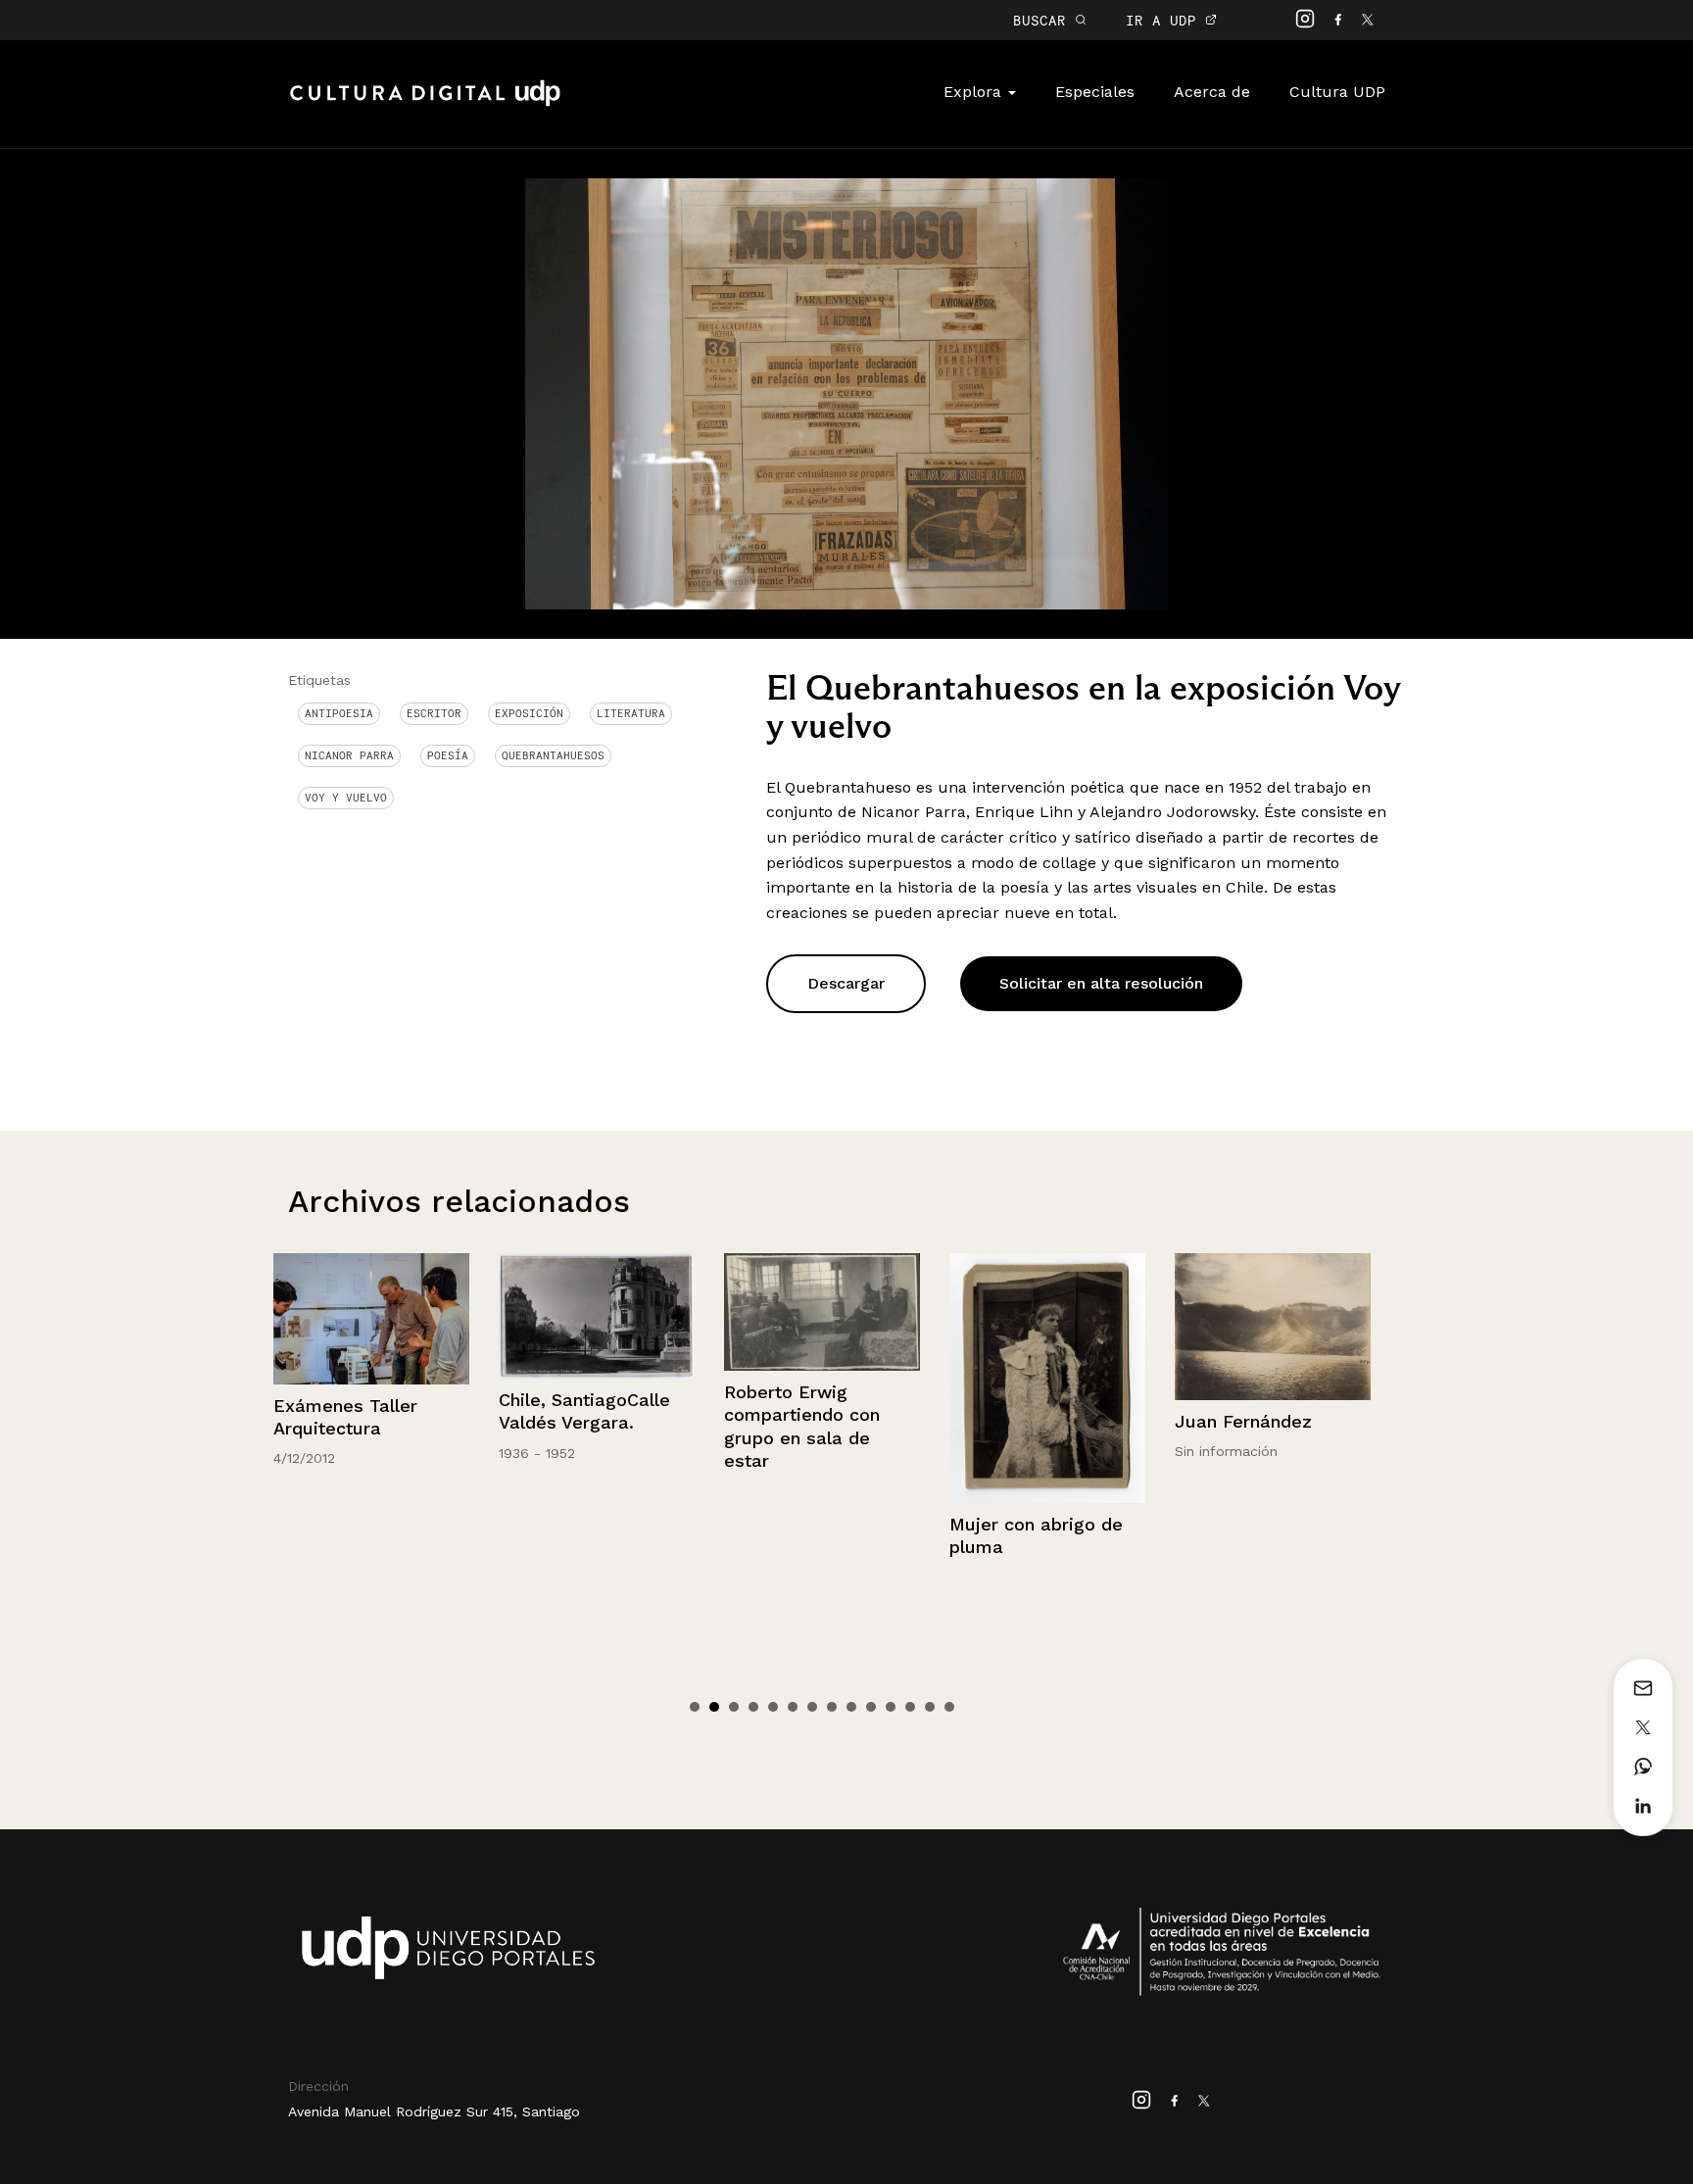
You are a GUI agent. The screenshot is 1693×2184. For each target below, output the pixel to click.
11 (891, 1707)
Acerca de (1212, 92)
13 (930, 1707)
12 (910, 1707)
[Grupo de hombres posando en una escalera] (1274, 1391)
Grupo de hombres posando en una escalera (1256, 1572)
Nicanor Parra (349, 755)
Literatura (631, 713)
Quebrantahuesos (553, 755)
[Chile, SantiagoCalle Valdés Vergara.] (372, 1316)
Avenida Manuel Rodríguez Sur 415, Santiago (434, 2111)
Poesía (448, 755)
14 (949, 1707)
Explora (975, 92)
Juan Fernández (1019, 1421)
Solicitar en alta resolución (1101, 983)
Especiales (1095, 92)
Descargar (846, 983)
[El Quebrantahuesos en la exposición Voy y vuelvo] (846, 392)
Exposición (529, 713)
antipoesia (339, 713)
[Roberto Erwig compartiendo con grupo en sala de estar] (598, 1312)
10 (871, 1707)
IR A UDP (1165, 20)
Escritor (434, 713)
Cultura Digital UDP (425, 104)
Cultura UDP (1337, 92)
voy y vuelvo (346, 798)
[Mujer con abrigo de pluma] (823, 1378)
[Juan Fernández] (1048, 1327)
